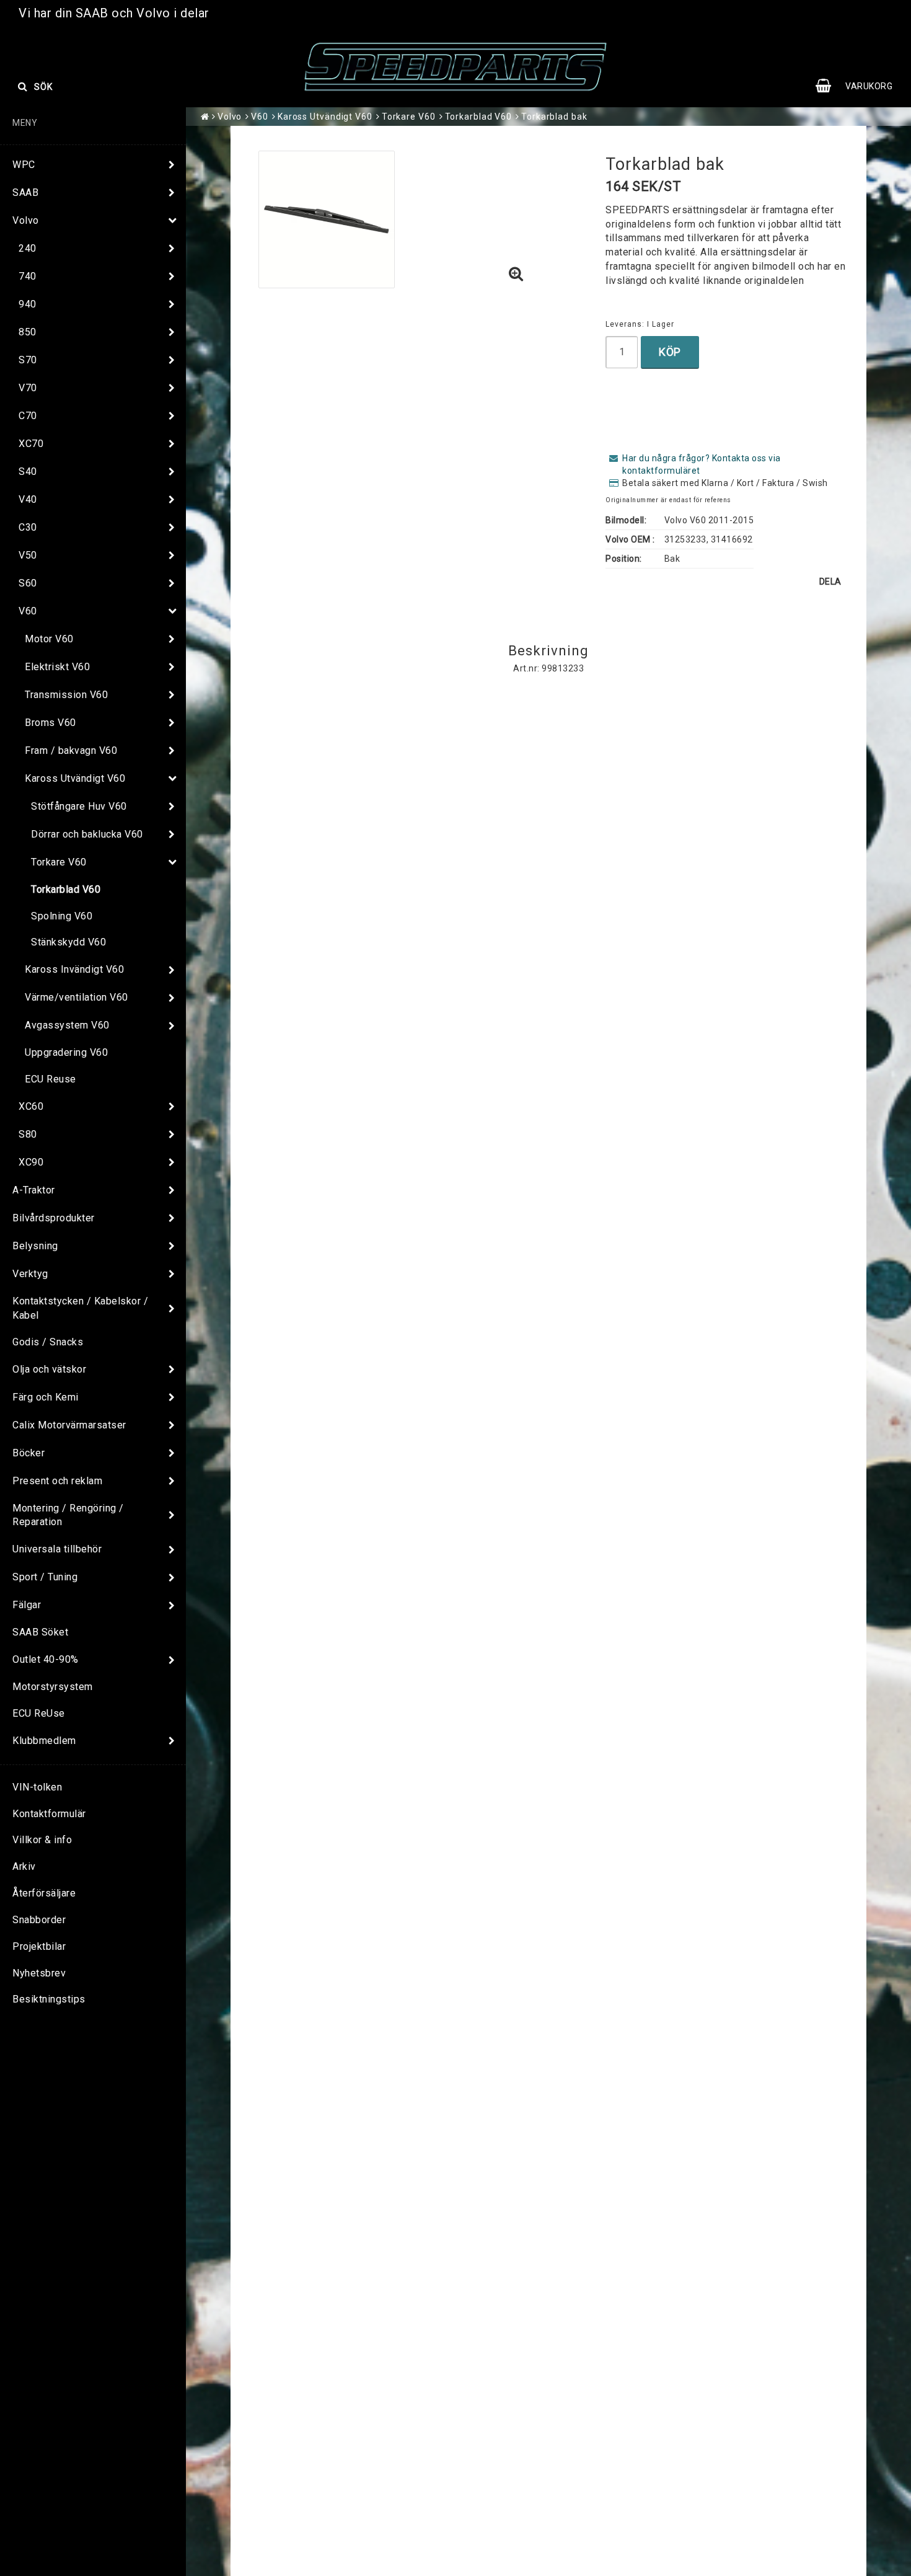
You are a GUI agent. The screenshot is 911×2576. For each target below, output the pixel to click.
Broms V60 (51, 723)
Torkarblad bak (554, 117)
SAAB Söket (40, 1632)
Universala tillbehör (57, 1549)
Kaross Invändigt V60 (74, 969)
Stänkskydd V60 (68, 942)
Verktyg (30, 1274)
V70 (28, 388)
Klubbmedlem (44, 1741)
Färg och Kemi (46, 1397)
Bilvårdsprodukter (54, 1218)
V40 (28, 499)
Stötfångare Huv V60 (79, 806)
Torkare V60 (59, 862)
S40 (28, 471)
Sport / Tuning (45, 1577)
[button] (860, 86)
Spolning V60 (62, 916)
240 (28, 248)
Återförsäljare (44, 1893)
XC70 (31, 444)
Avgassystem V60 (67, 1025)
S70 (28, 360)
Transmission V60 (66, 695)
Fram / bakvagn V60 (71, 750)
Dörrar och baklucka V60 (87, 834)
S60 (28, 583)
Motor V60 (49, 639)
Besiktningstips (49, 1999)
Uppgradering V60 (66, 1052)
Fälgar (27, 1605)
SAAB (25, 193)
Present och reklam (57, 1481)
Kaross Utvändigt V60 (75, 778)
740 (28, 276)
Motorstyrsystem (53, 1687)
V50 (28, 555)
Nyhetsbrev (39, 1973)
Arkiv (24, 1866)
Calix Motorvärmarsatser (69, 1425)
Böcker (29, 1453)
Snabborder (39, 1920)
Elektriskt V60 (57, 667)
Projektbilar (39, 1946)
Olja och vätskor (49, 1369)
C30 (28, 527)
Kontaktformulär (49, 1814)
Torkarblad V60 (66, 889)
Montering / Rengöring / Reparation (68, 1515)
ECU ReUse (39, 1713)
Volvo (26, 220)
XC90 (31, 1162)
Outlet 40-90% (46, 1659)
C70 (28, 416)
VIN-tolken (37, 1787)
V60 (28, 611)
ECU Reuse (51, 1079)
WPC (24, 165)
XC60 (31, 1106)
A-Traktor (34, 1190)
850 (28, 332)
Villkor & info (42, 1840)
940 (28, 304)
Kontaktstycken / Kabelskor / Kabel (80, 1308)
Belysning (35, 1246)
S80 (28, 1134)
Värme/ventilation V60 (77, 997)
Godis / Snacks (48, 1342)
